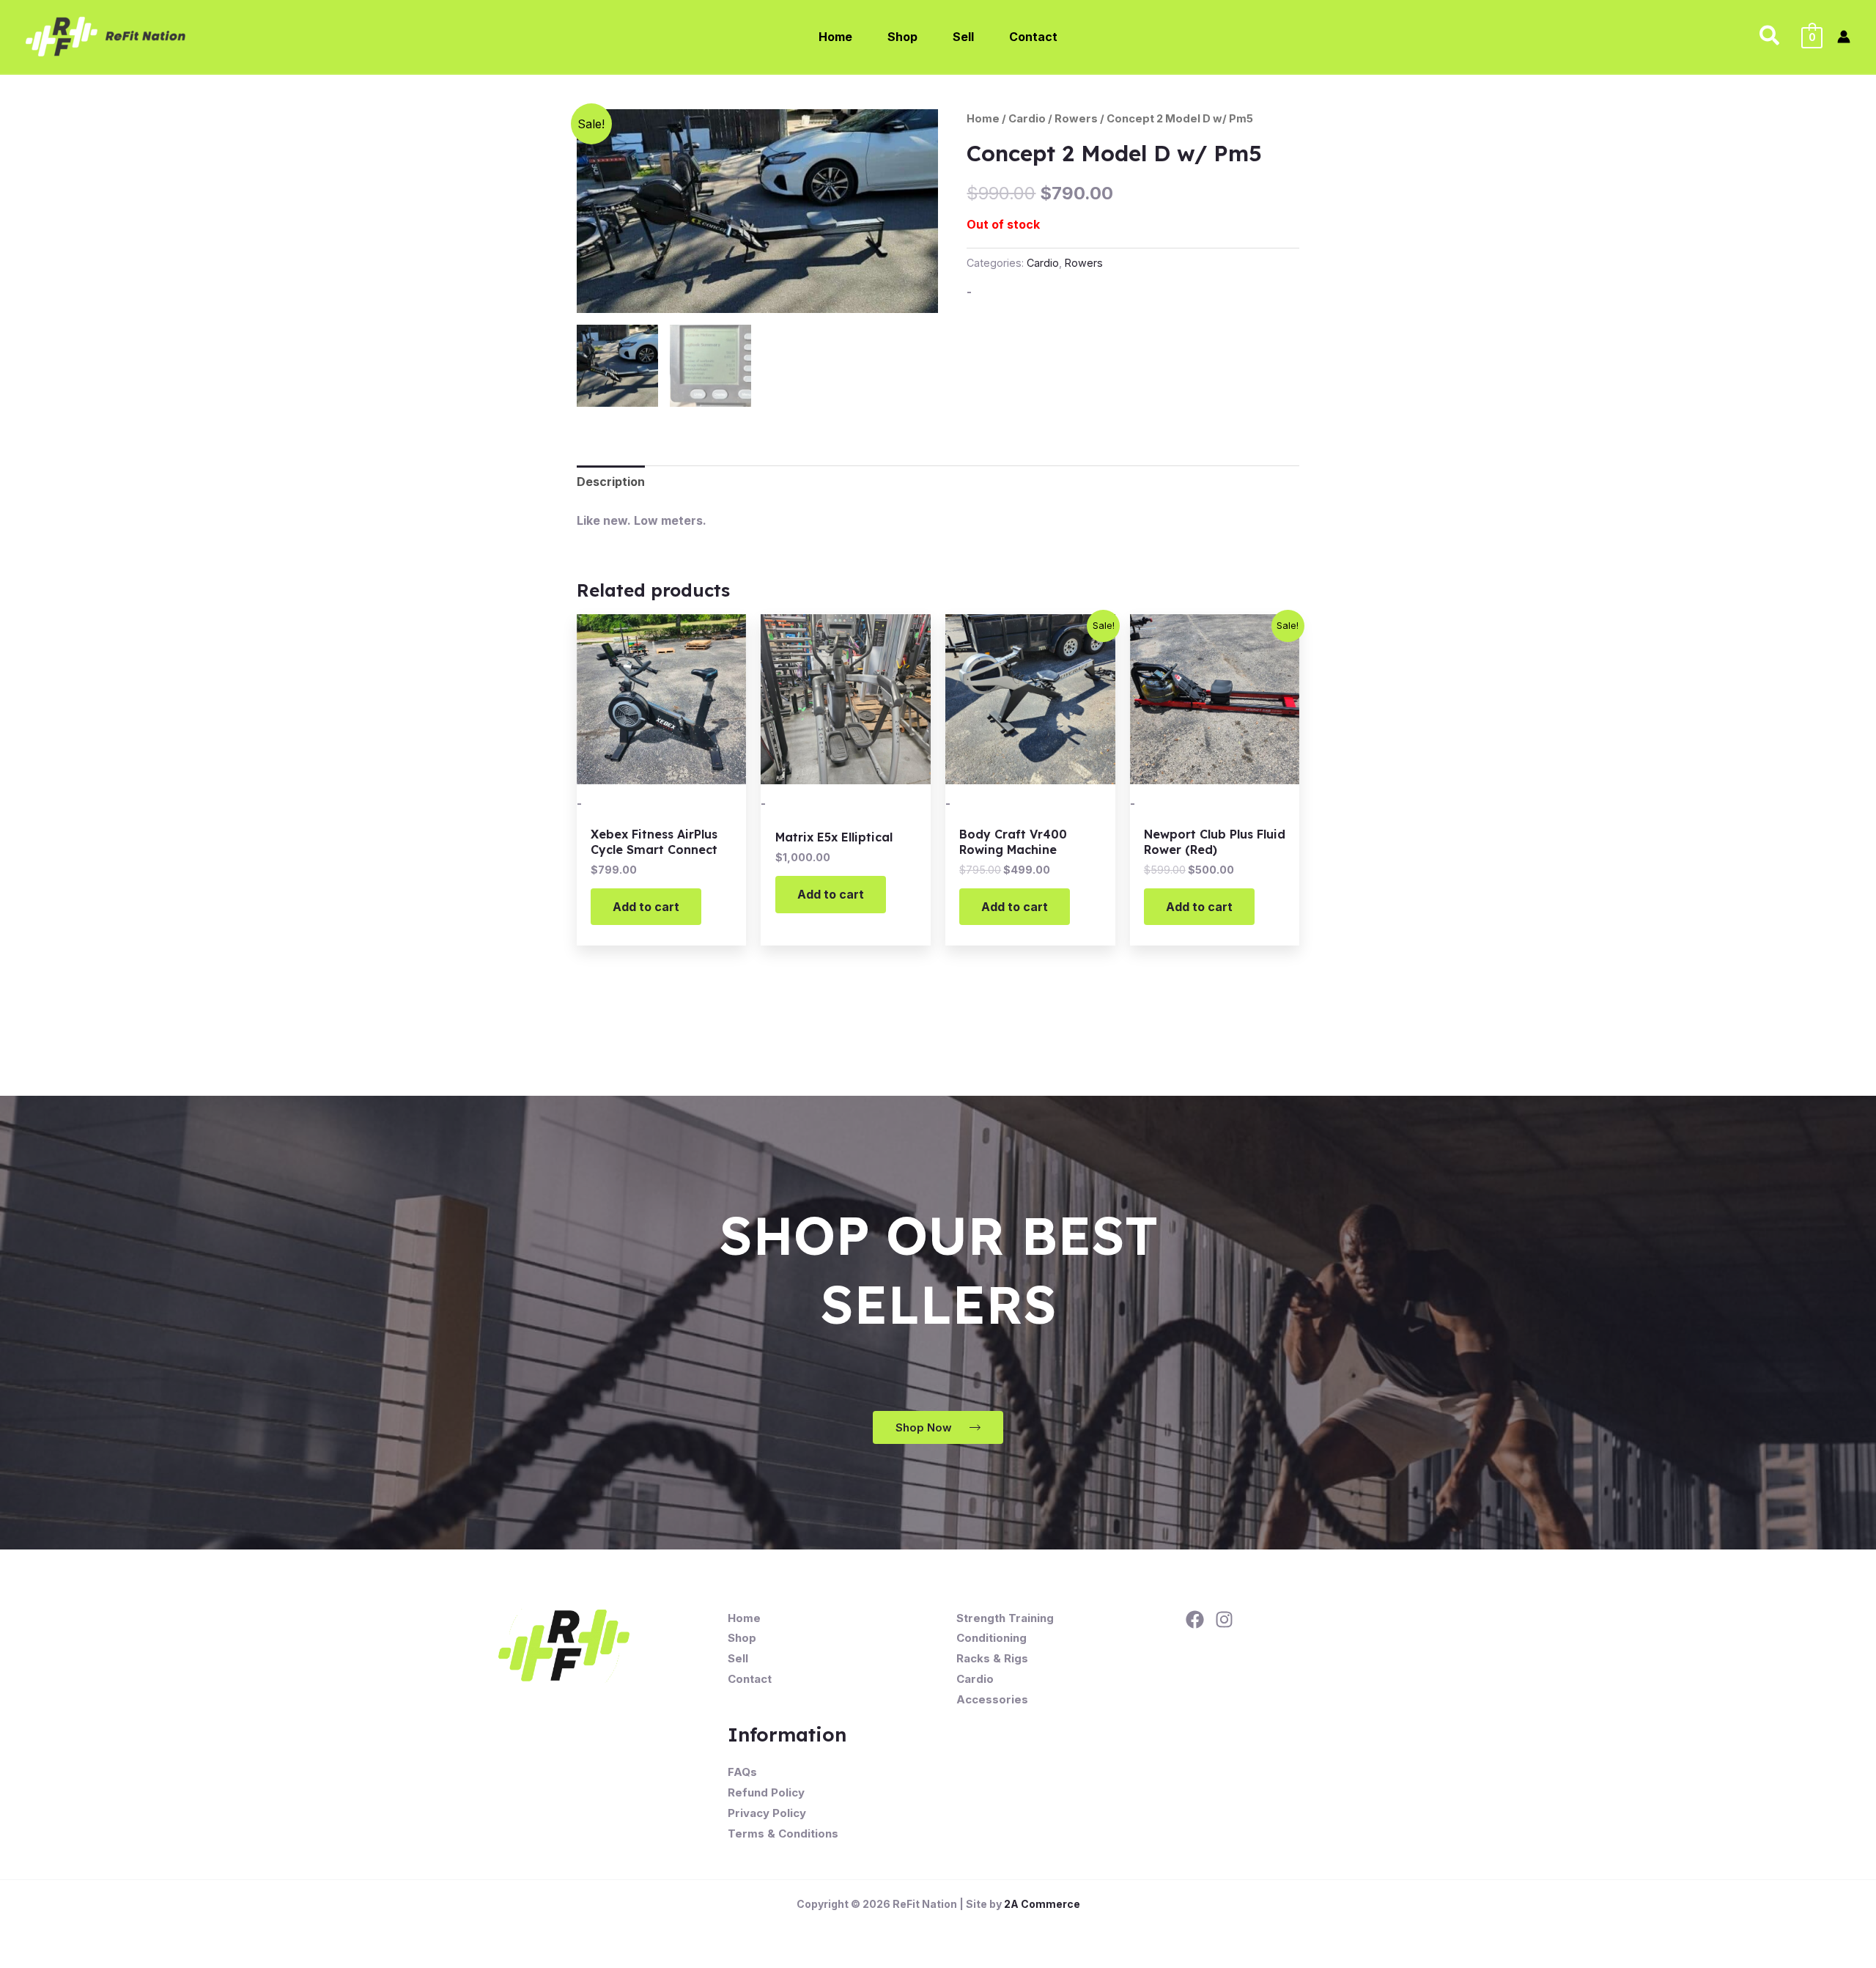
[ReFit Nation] (107, 35)
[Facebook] (1195, 1619)
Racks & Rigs (992, 1658)
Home (983, 119)
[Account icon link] (1844, 37)
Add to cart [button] (646, 907)
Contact (750, 1679)
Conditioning (991, 1638)
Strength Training (1005, 1618)
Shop (742, 1638)
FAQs (742, 1772)
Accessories (992, 1699)
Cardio (1027, 119)
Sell (738, 1658)
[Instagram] (1224, 1619)
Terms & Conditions (783, 1834)
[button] (1770, 37)
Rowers (1076, 119)
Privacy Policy (767, 1813)
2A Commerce (1042, 1904)
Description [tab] (611, 482)
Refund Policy (766, 1792)
